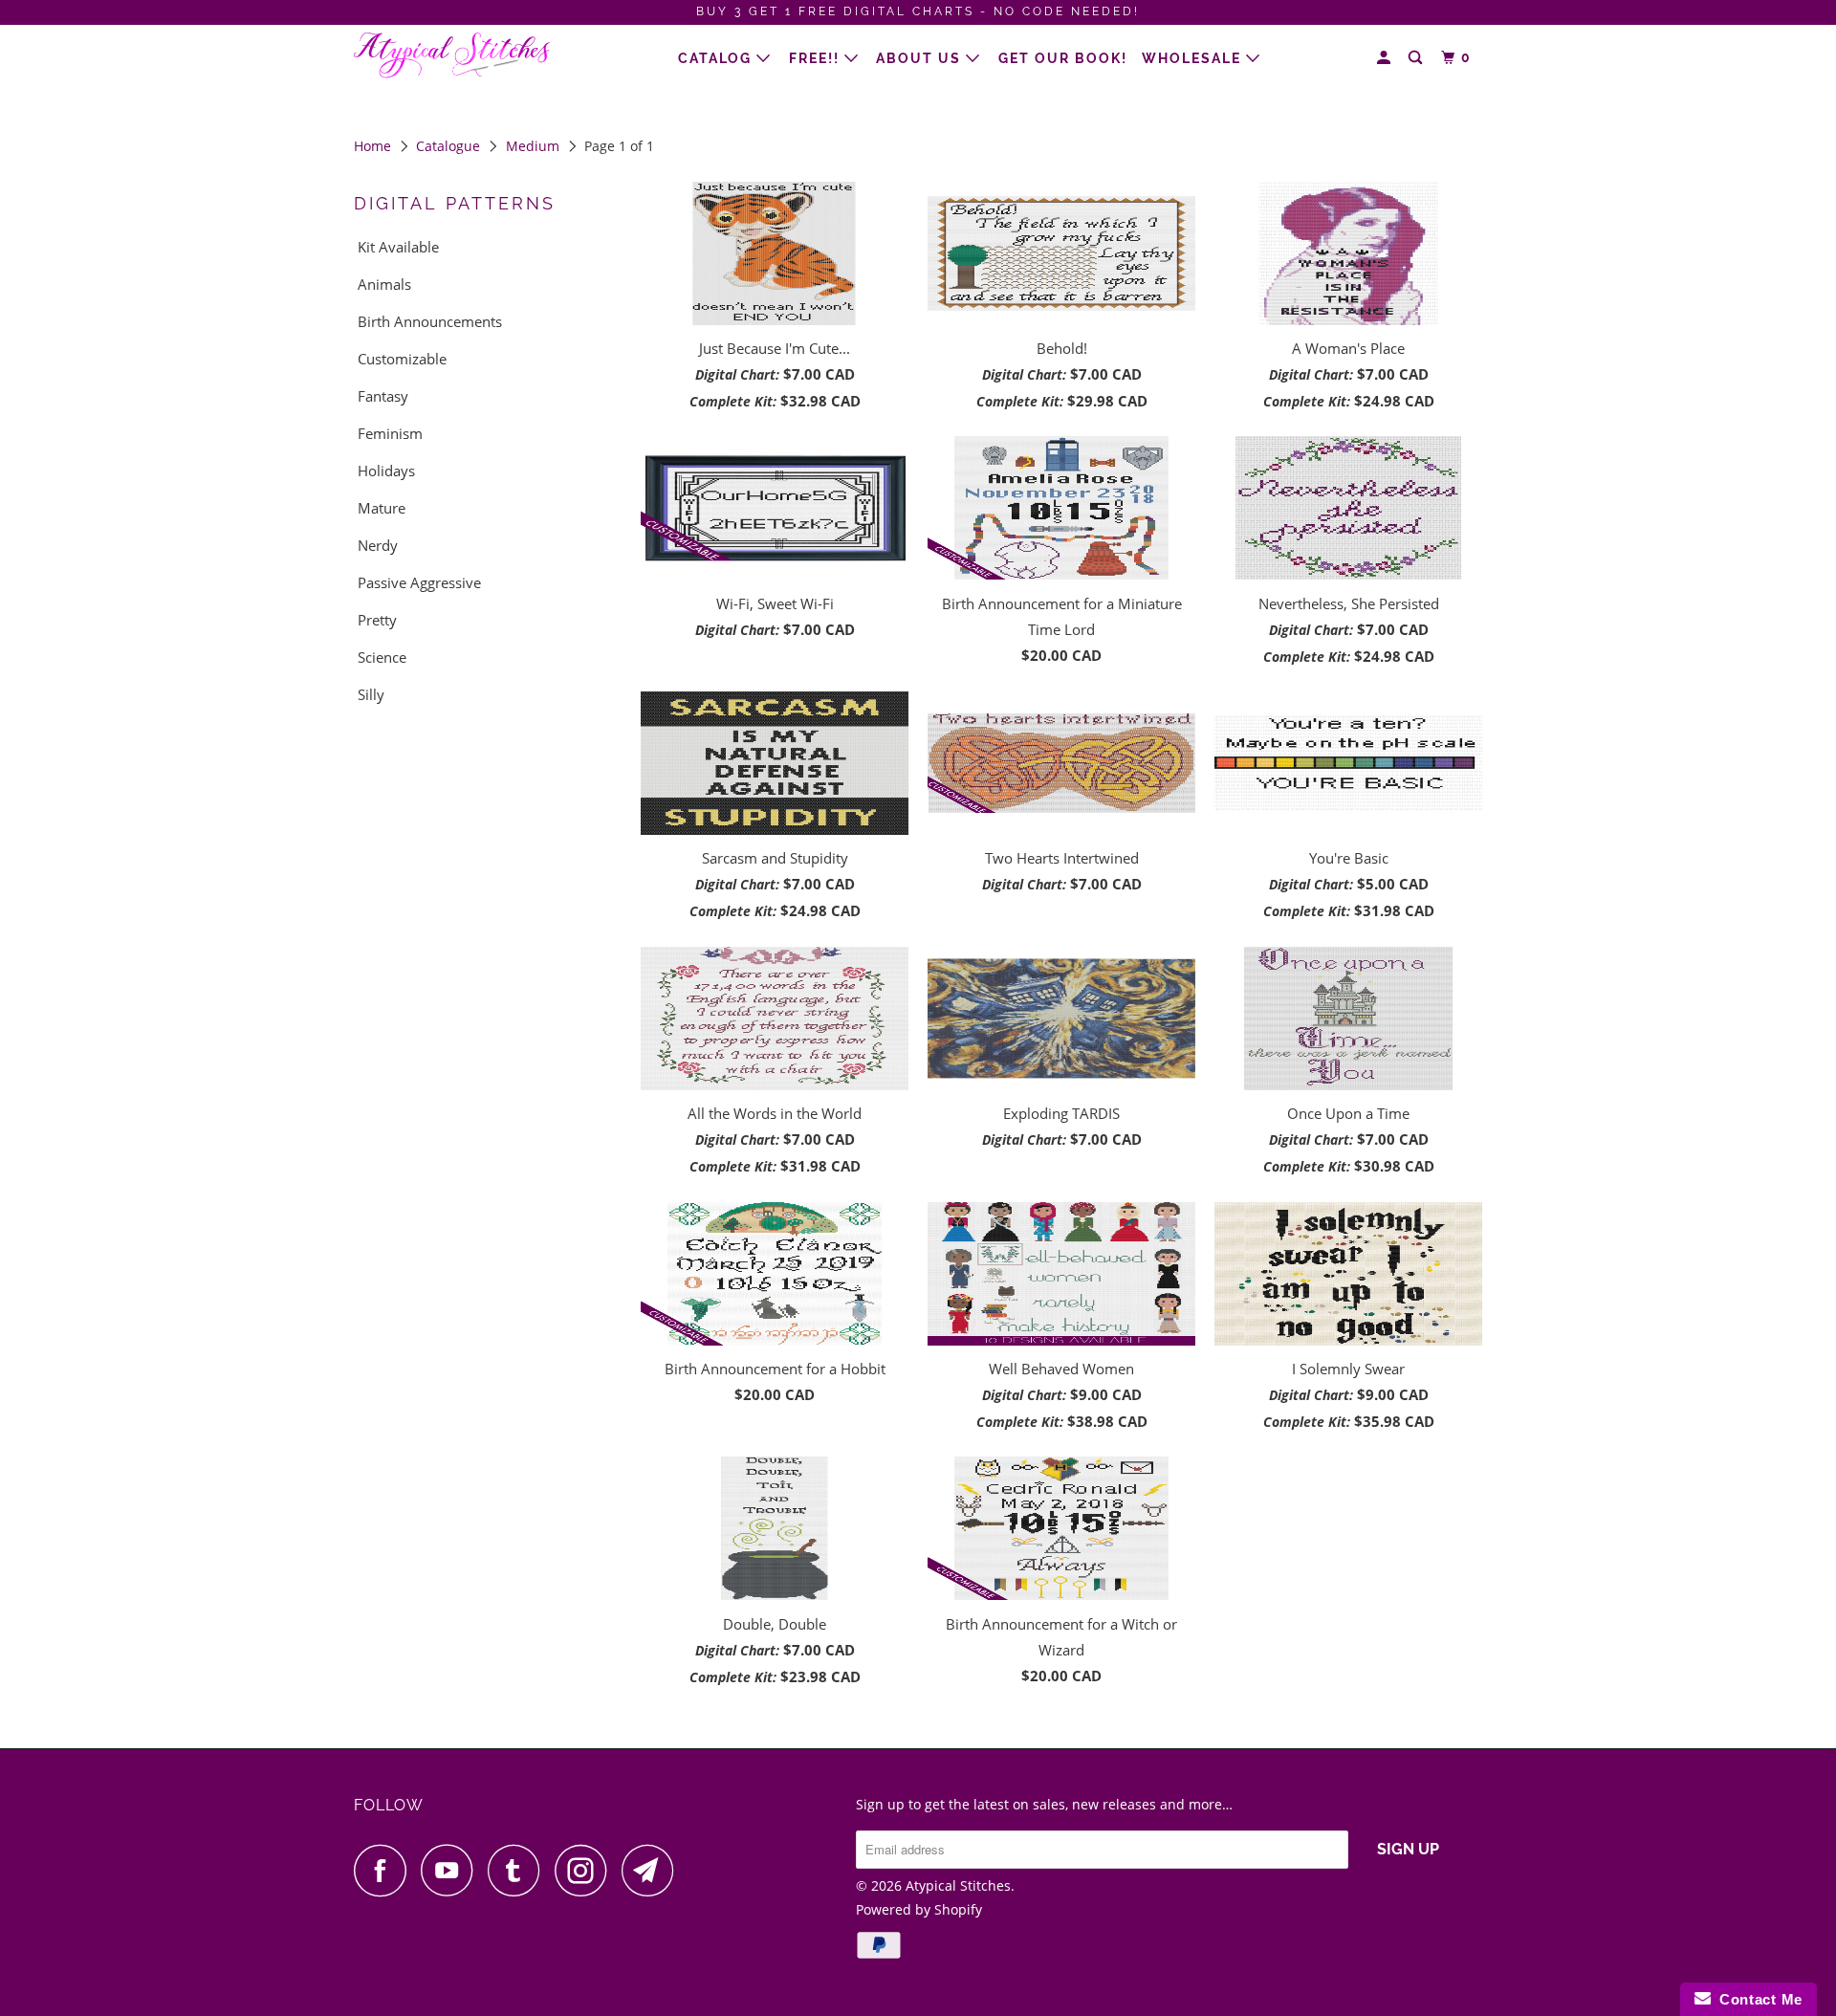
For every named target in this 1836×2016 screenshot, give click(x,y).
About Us (921, 58)
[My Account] (1386, 58)
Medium (533, 146)
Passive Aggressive (419, 582)
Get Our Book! (1063, 58)
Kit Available (398, 247)
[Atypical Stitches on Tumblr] (519, 1870)
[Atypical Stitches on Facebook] (385, 1870)
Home (372, 146)
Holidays (386, 471)
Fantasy (383, 396)
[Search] (1418, 58)
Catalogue (448, 146)
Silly (371, 694)
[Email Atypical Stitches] (653, 1870)
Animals (384, 284)
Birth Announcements (430, 321)
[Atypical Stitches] (452, 56)
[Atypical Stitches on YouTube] (452, 1870)
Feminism (390, 433)
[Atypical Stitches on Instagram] (586, 1870)
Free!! (817, 58)
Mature (382, 508)
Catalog (717, 58)
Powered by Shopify (919, 1909)
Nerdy (378, 545)
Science (382, 657)
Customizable (402, 359)
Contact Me (1757, 1999)
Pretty (377, 620)
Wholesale (1194, 58)
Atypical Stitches (958, 1885)
